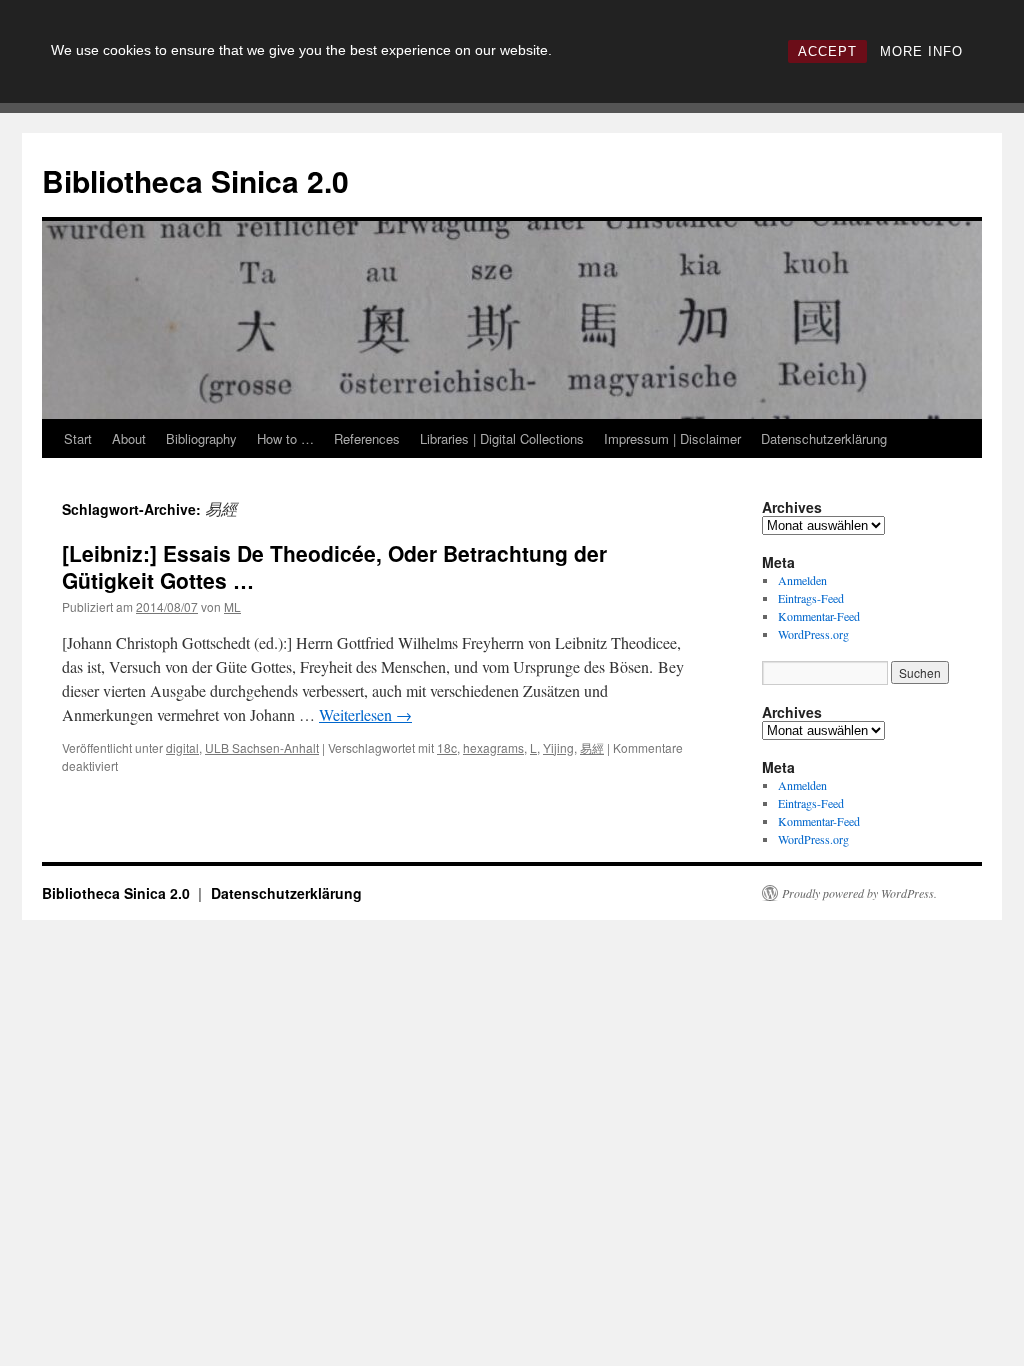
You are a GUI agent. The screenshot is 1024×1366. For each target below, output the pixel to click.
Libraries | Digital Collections (502, 438)
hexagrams (493, 747)
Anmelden (802, 580)
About (129, 438)
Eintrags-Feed (811, 598)
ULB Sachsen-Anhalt (262, 747)
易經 (592, 747)
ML (232, 606)
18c (447, 747)
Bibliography (201, 438)
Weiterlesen (365, 714)
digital (182, 747)
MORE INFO (921, 51)
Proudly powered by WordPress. (859, 893)
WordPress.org (813, 634)
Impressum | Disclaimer (672, 438)
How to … (285, 438)
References (367, 438)
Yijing (558, 747)
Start (78, 438)
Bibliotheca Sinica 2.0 (195, 180)
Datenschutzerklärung (824, 438)
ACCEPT (827, 51)
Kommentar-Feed (819, 616)
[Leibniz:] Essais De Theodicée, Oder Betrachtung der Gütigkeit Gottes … (334, 566)
